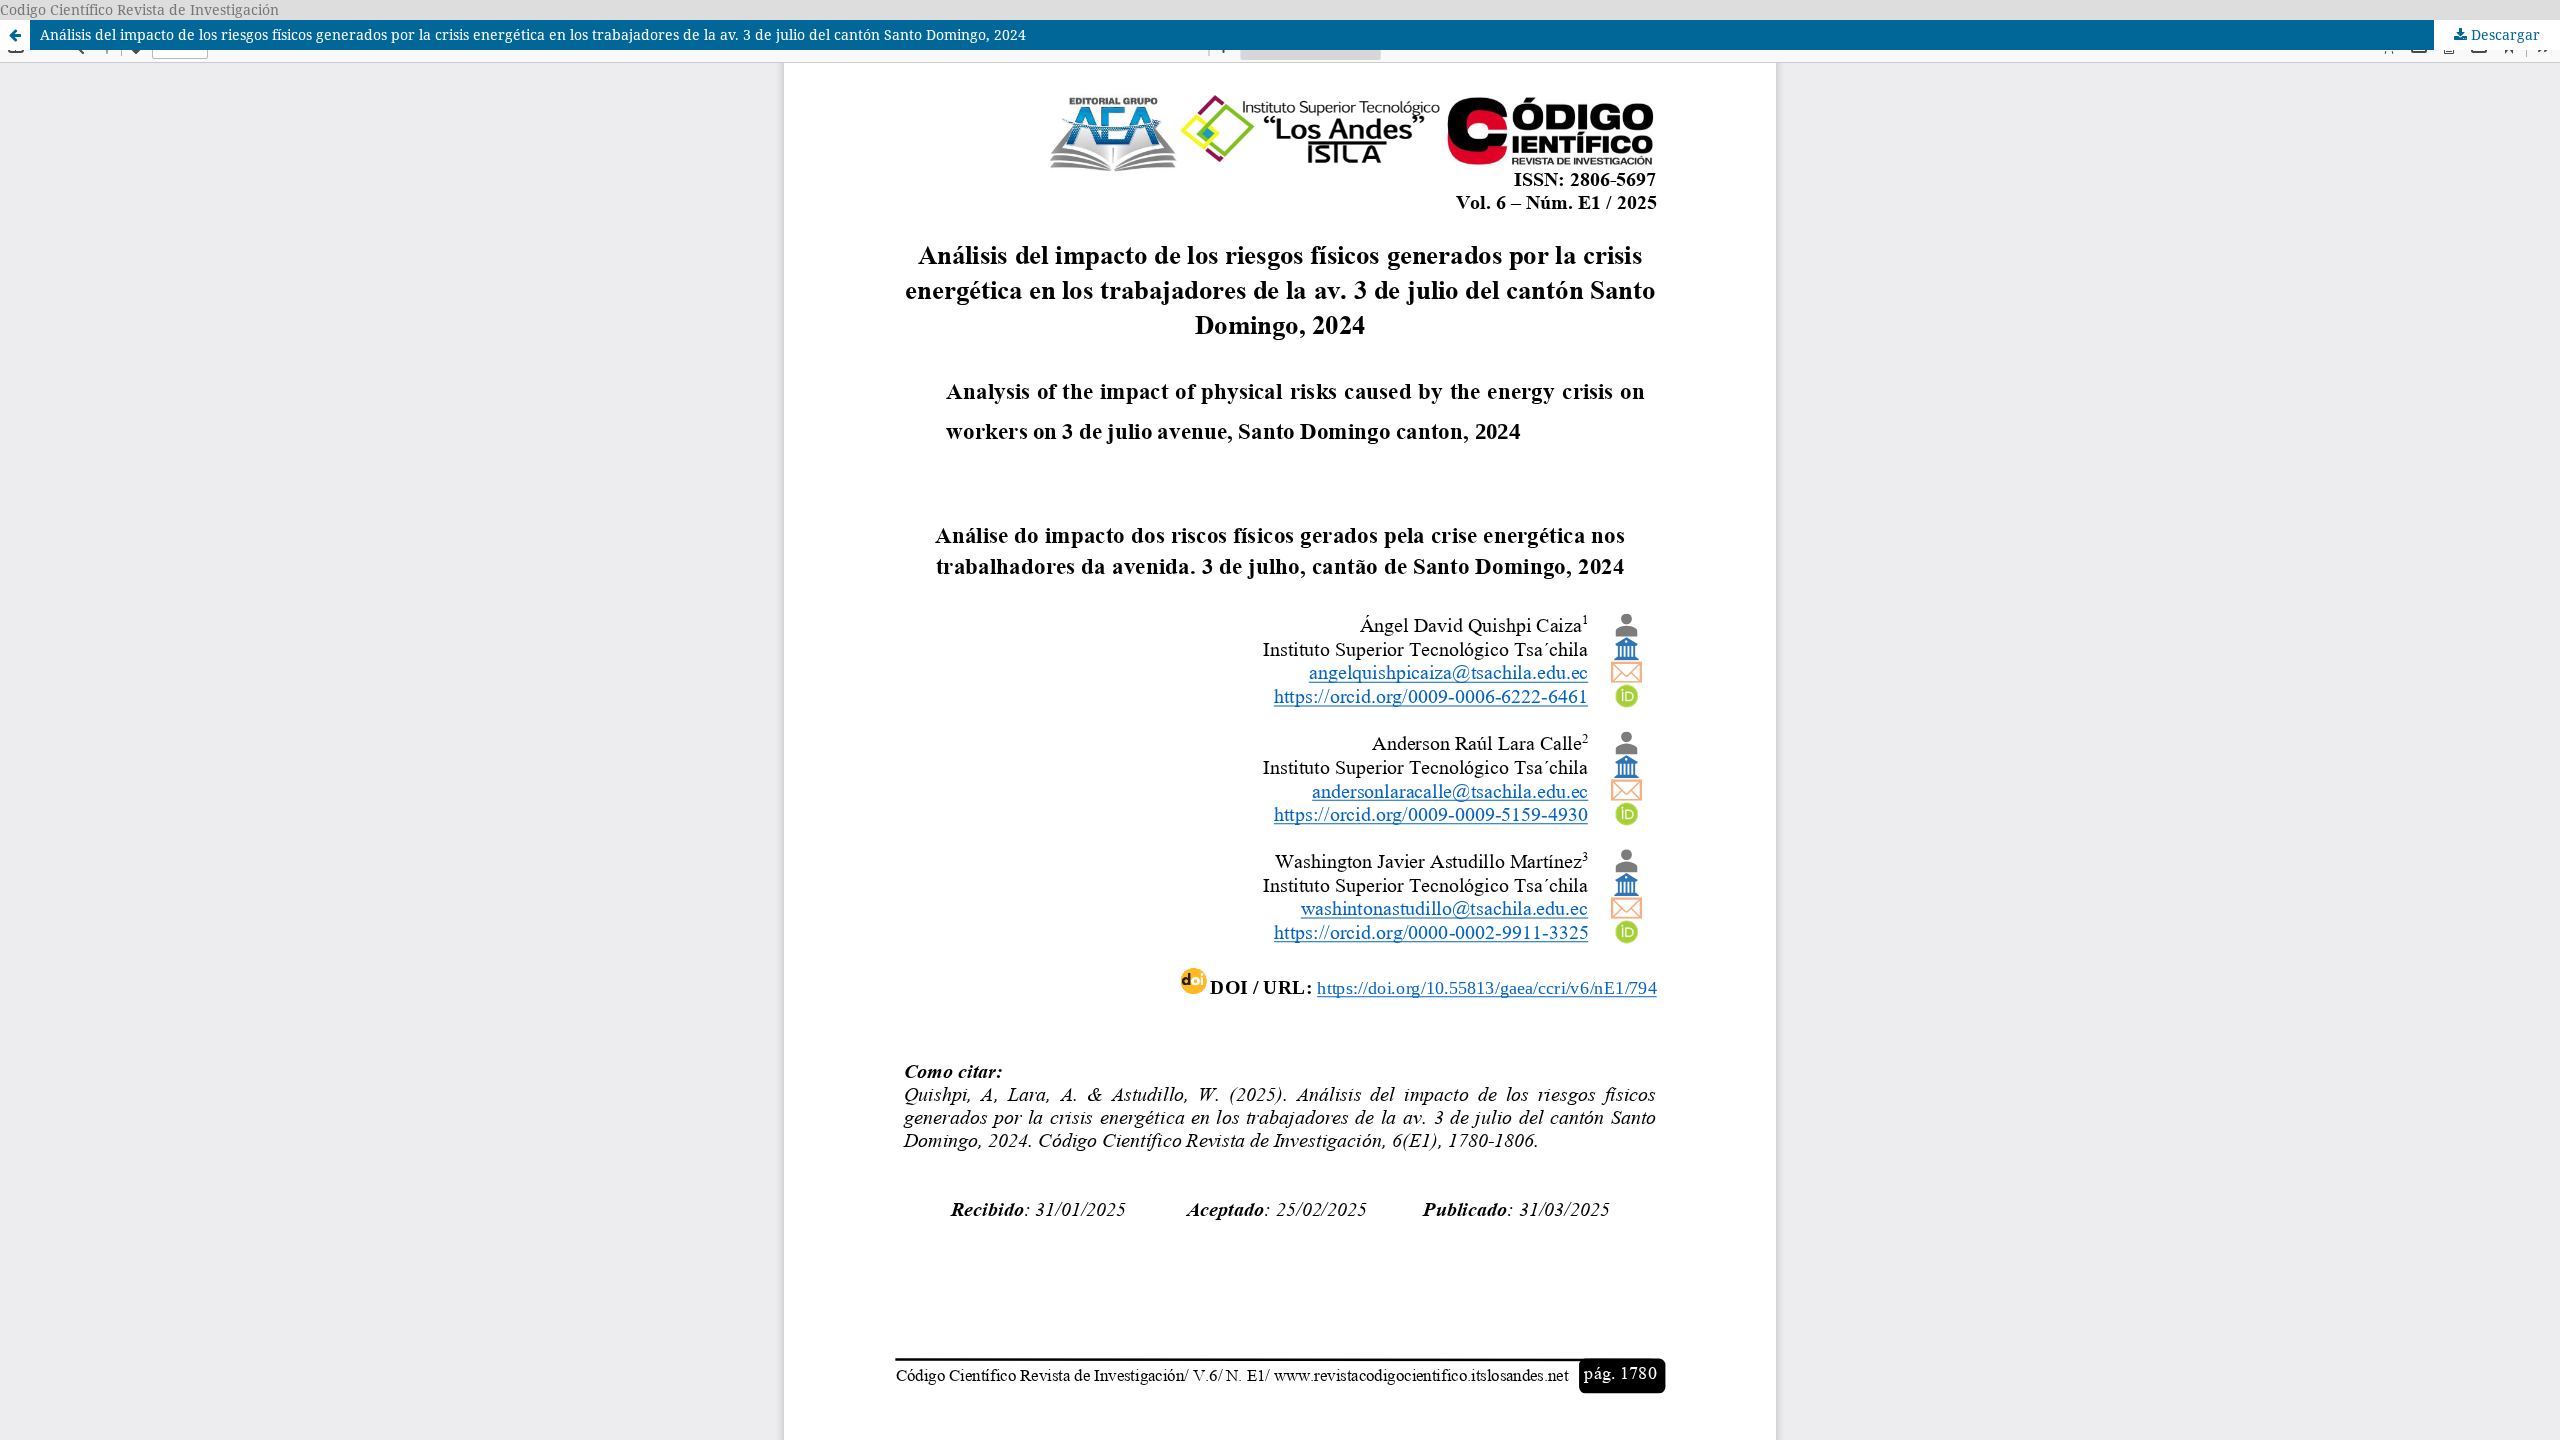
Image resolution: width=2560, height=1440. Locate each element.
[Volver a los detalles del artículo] (15, 35)
